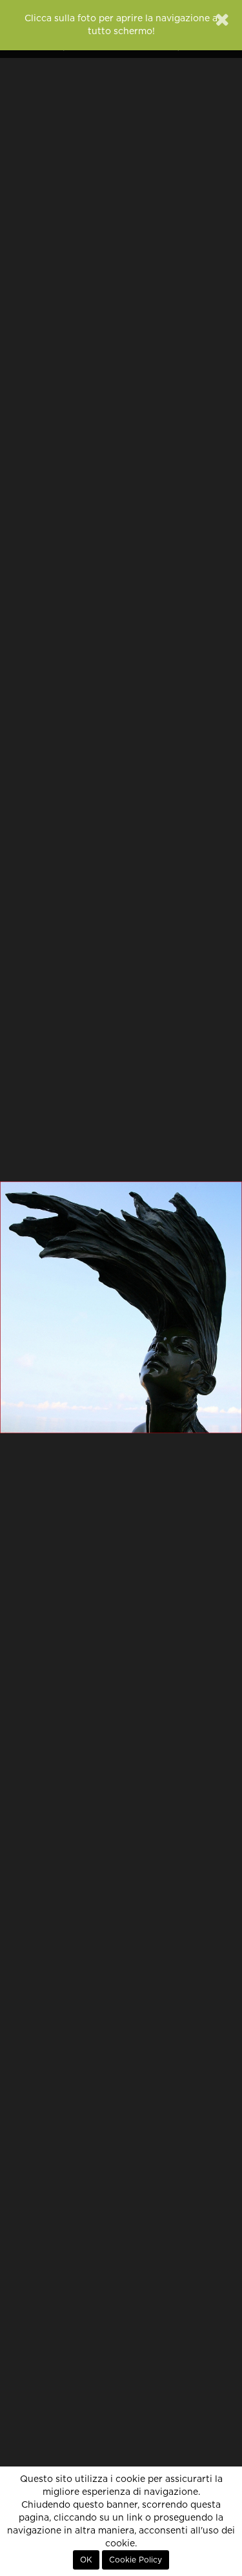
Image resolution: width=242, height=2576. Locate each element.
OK (86, 2560)
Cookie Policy (136, 2560)
